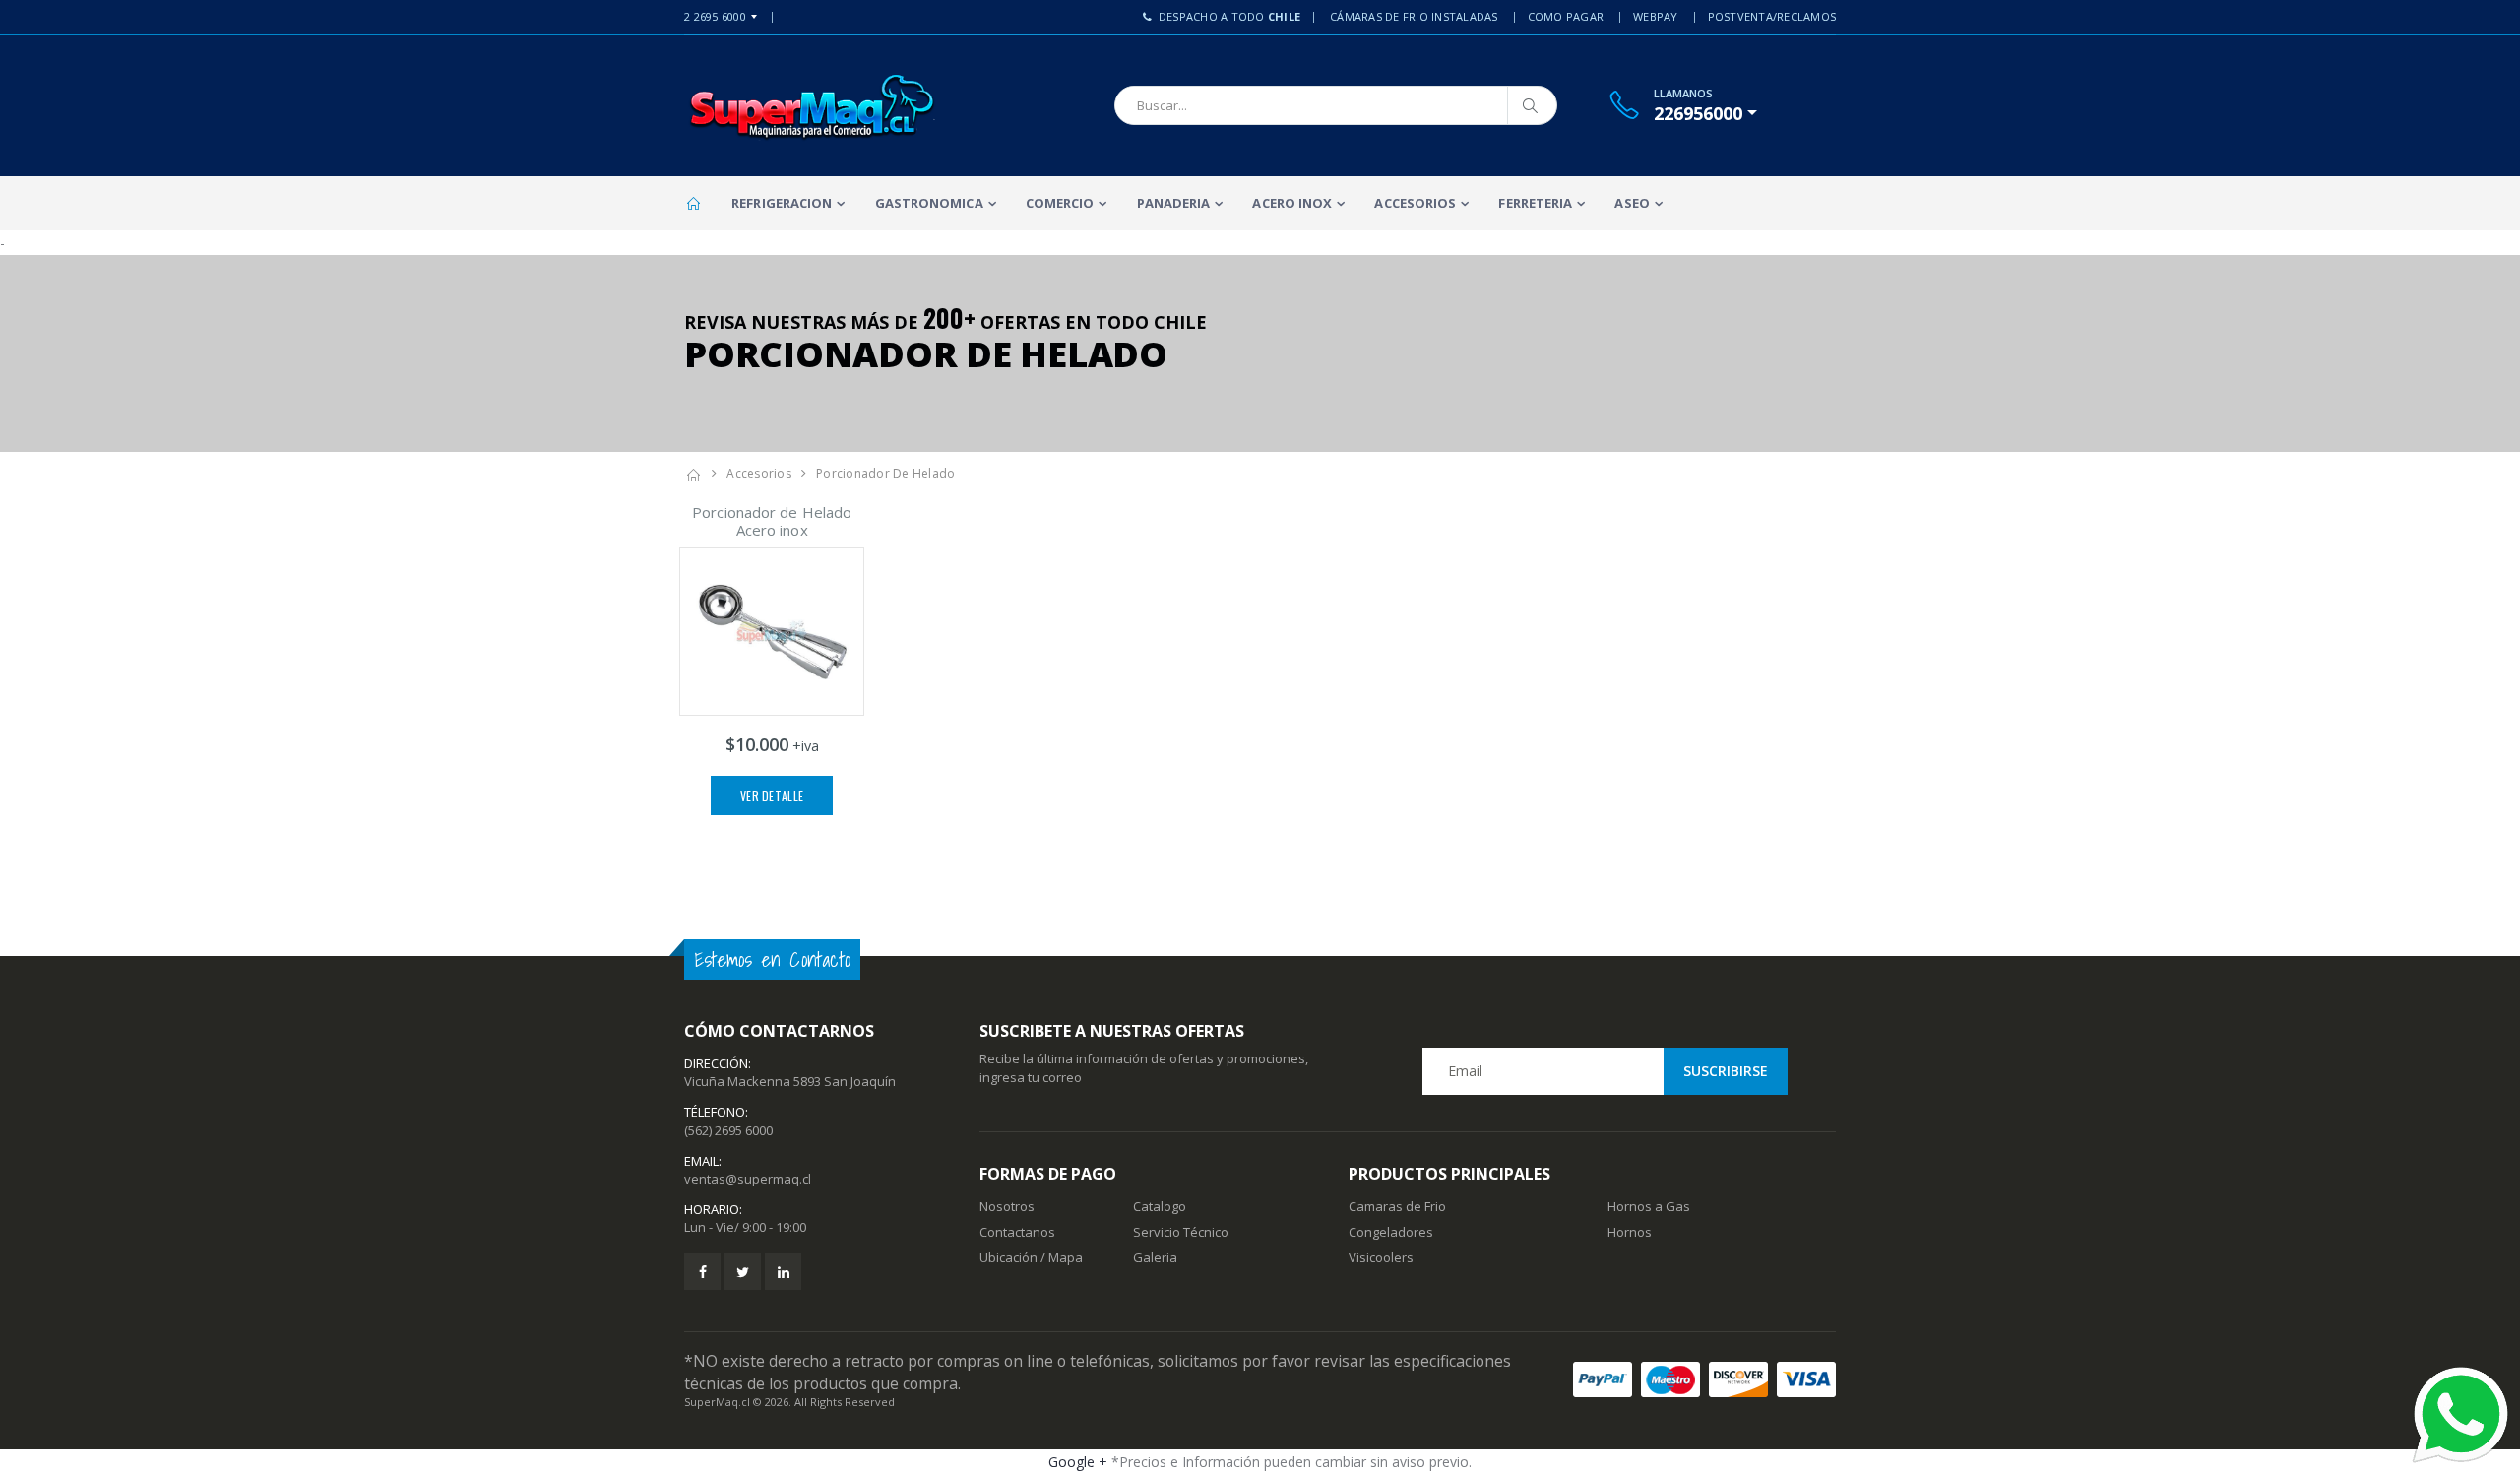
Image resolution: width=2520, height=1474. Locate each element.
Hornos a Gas (1649, 1206)
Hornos (1630, 1232)
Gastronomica (929, 203)
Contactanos (1017, 1232)
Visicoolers (1381, 1257)
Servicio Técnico (1181, 1232)
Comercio (1060, 203)
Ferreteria (1535, 203)
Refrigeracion (782, 203)
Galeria (1155, 1257)
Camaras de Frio (1397, 1206)
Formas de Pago (1048, 1174)
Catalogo (1160, 1206)
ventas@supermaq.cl (748, 1179)
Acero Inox (1292, 203)
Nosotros (1007, 1206)
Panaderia (1174, 203)
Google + (1078, 1462)
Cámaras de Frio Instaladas (1414, 16)
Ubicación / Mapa (1031, 1257)
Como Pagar (1566, 16)
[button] (1705, 113)
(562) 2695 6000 (728, 1130)
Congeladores (1391, 1232)
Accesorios (1415, 203)
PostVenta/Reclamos (1772, 16)
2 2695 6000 (715, 16)
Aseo (1632, 203)
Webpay (1656, 16)
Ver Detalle (772, 795)
